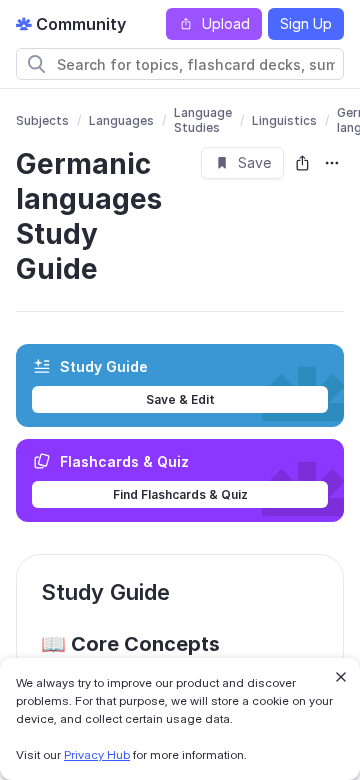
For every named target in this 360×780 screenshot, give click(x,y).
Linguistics (284, 120)
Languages (121, 120)
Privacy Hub (97, 754)
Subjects (42, 120)
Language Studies (203, 120)
